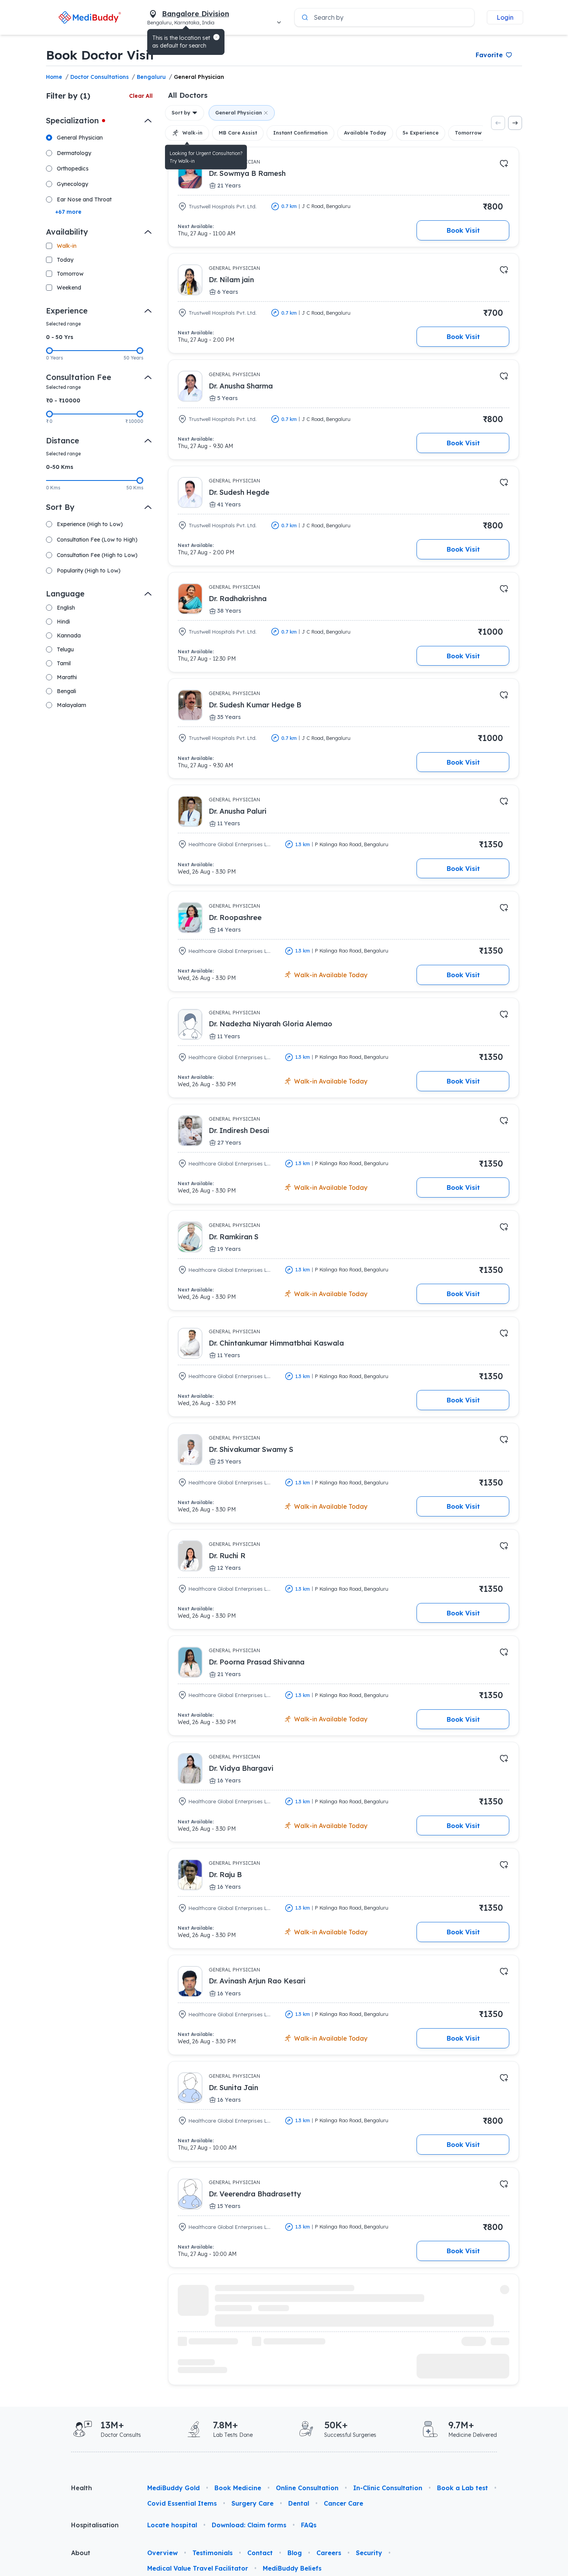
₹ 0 (49, 421)
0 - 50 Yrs (60, 337)
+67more (68, 212)
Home (54, 77)
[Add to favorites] (504, 164)
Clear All (141, 96)
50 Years (133, 358)
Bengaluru (151, 77)
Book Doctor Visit (100, 55)
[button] (216, 37)
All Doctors (188, 95)
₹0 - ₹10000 (63, 400)
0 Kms (53, 488)
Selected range (63, 324)
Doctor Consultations (99, 77)
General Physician (199, 77)
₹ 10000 (134, 421)
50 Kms (135, 488)
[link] (90, 17)
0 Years (54, 358)
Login (505, 17)
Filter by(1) (68, 96)
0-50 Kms (60, 467)
